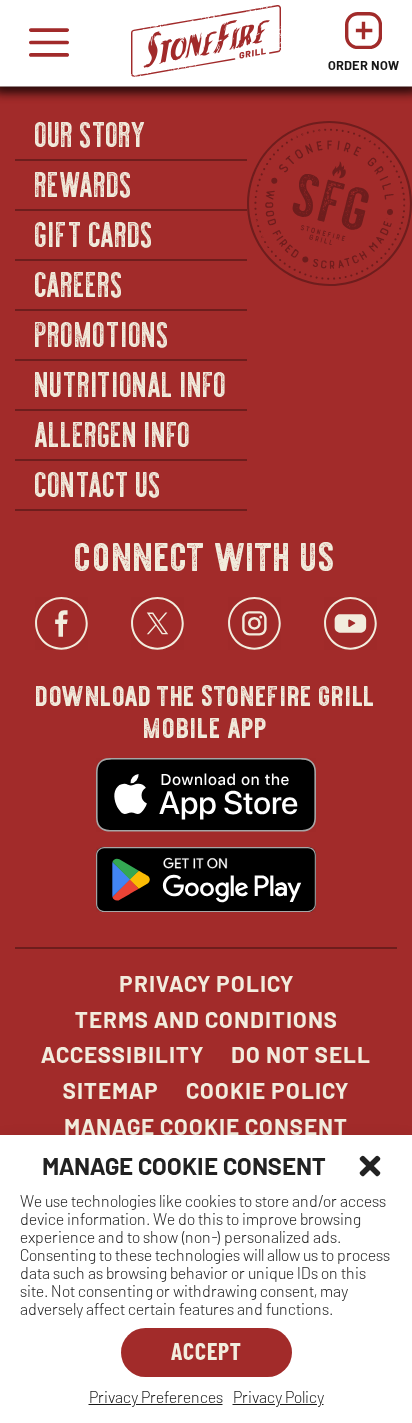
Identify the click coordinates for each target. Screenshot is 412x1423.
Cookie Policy (267, 1090)
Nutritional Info (131, 383)
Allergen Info (113, 433)
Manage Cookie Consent (206, 1126)
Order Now (363, 47)
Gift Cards (94, 233)
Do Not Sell (301, 1054)
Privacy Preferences (156, 1396)
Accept (206, 1350)
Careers (79, 283)
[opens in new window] (206, 797)
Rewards (84, 183)
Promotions (102, 333)
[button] (370, 1166)
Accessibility (122, 1054)
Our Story (91, 133)
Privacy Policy (278, 1396)
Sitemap (111, 1090)
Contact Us (98, 483)
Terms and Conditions (206, 1019)
